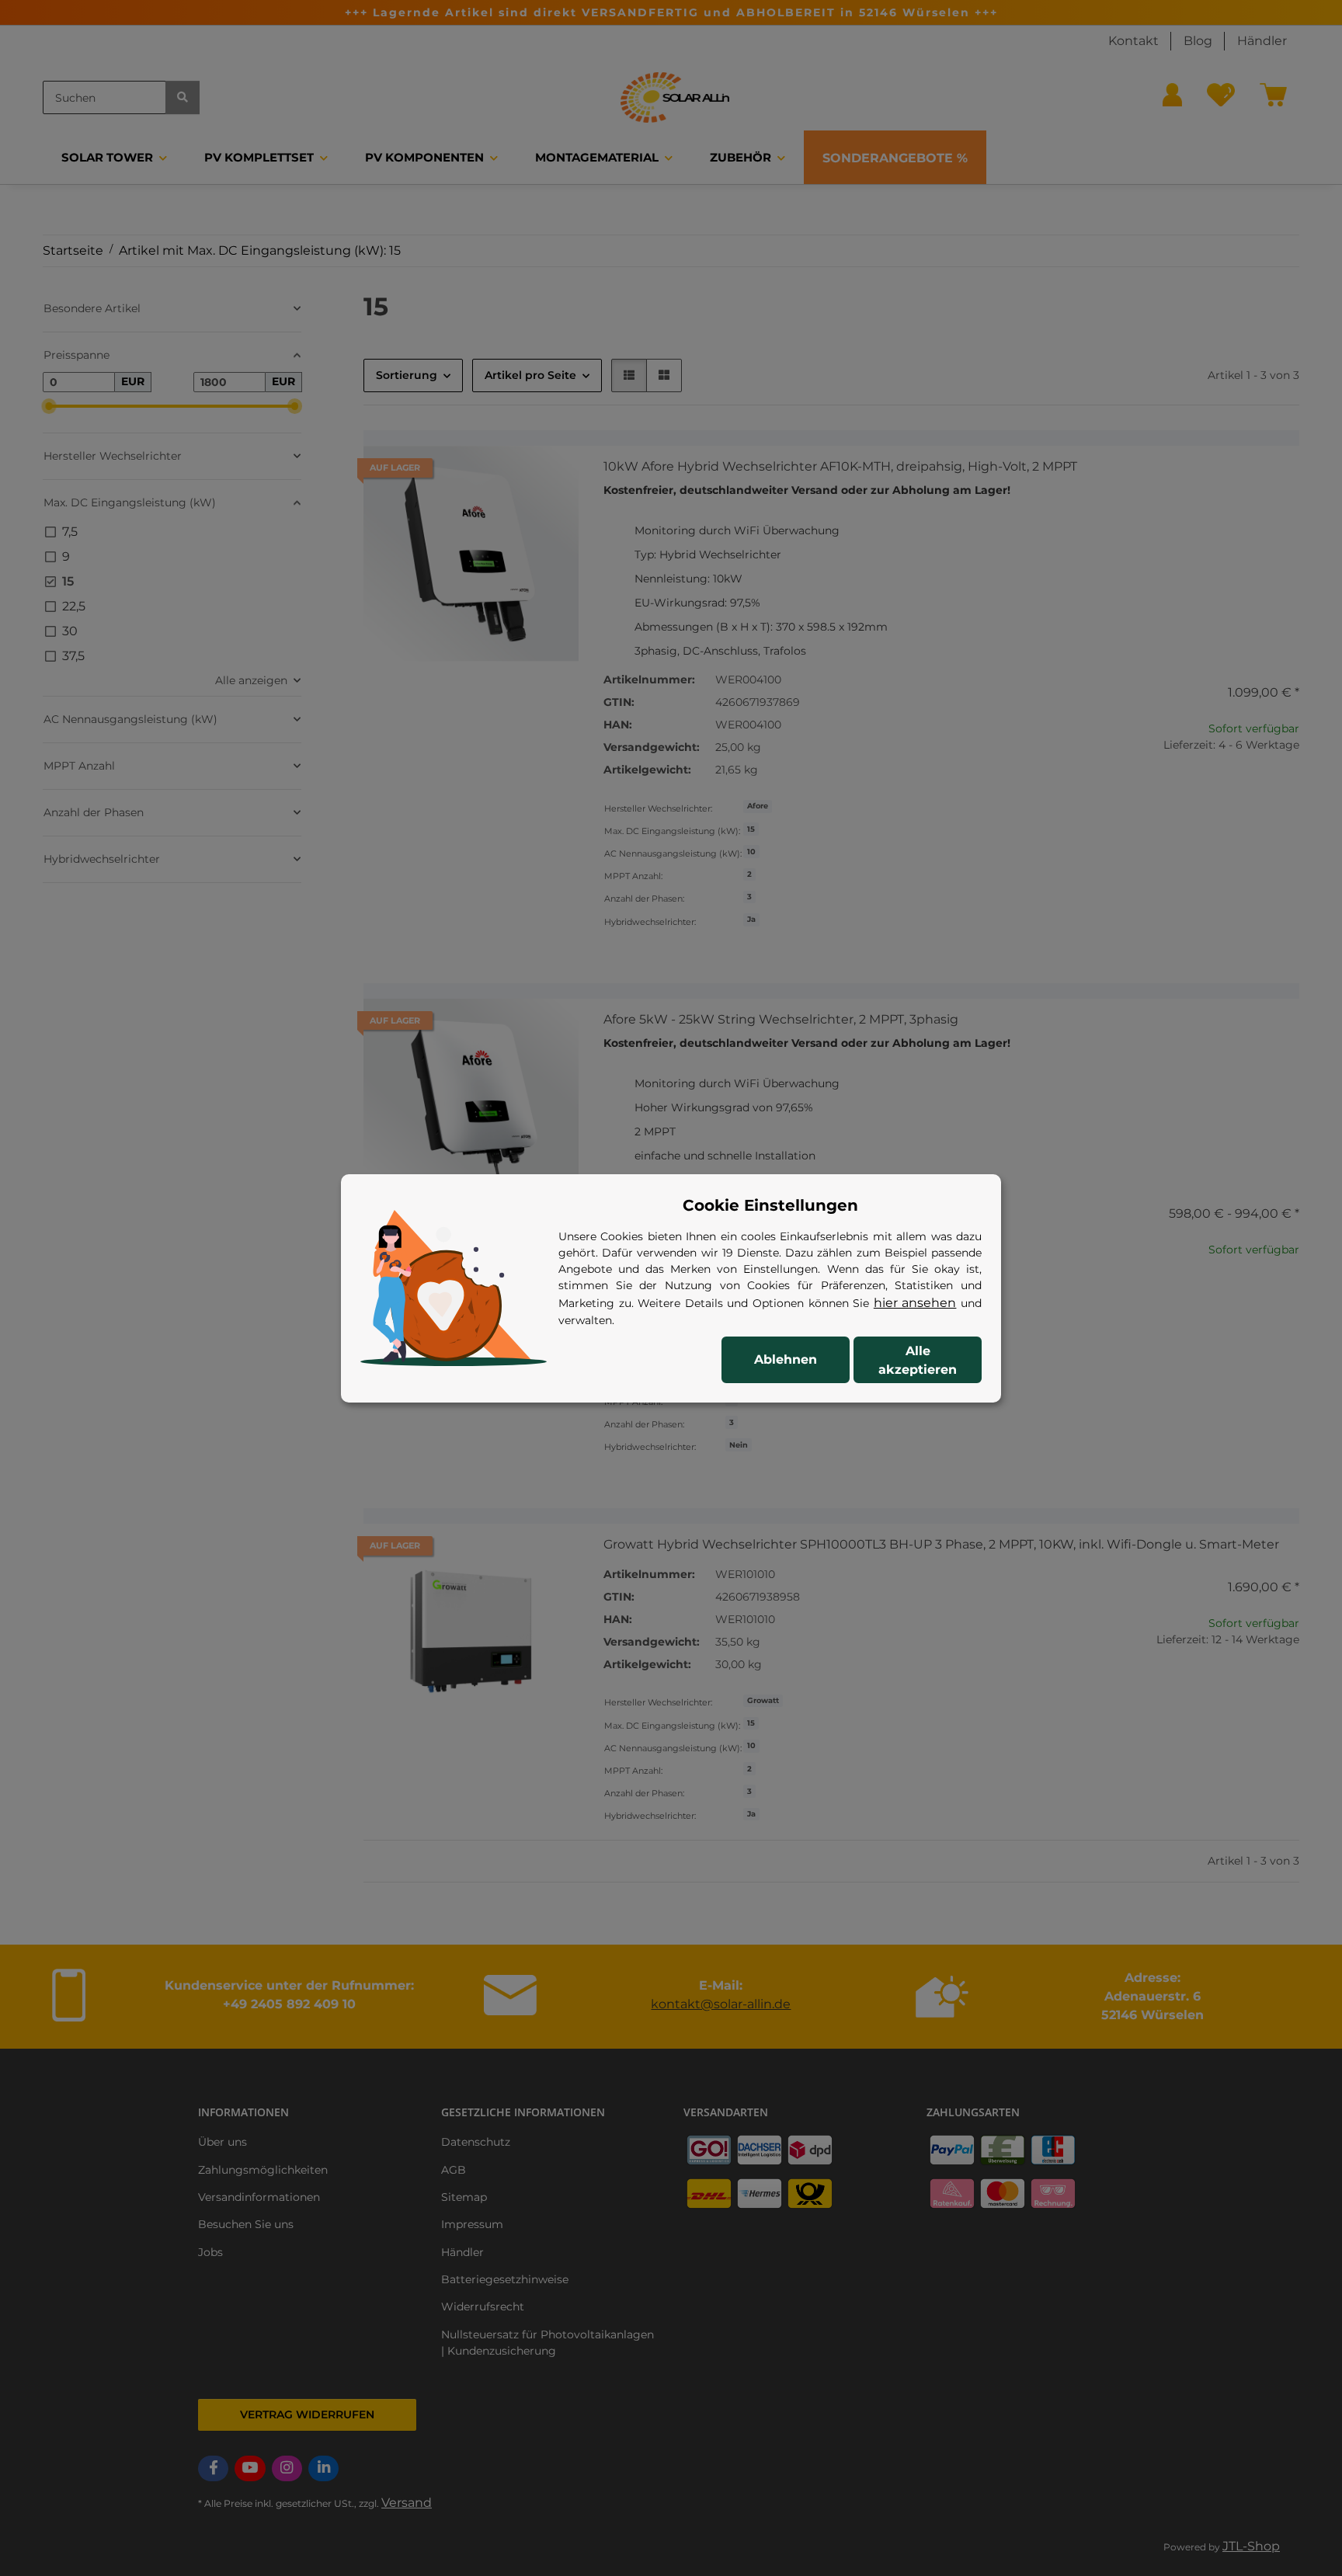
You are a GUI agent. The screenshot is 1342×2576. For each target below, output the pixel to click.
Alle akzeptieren (918, 1360)
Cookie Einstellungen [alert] (770, 1205)
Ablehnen (786, 1359)
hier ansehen (915, 1303)
